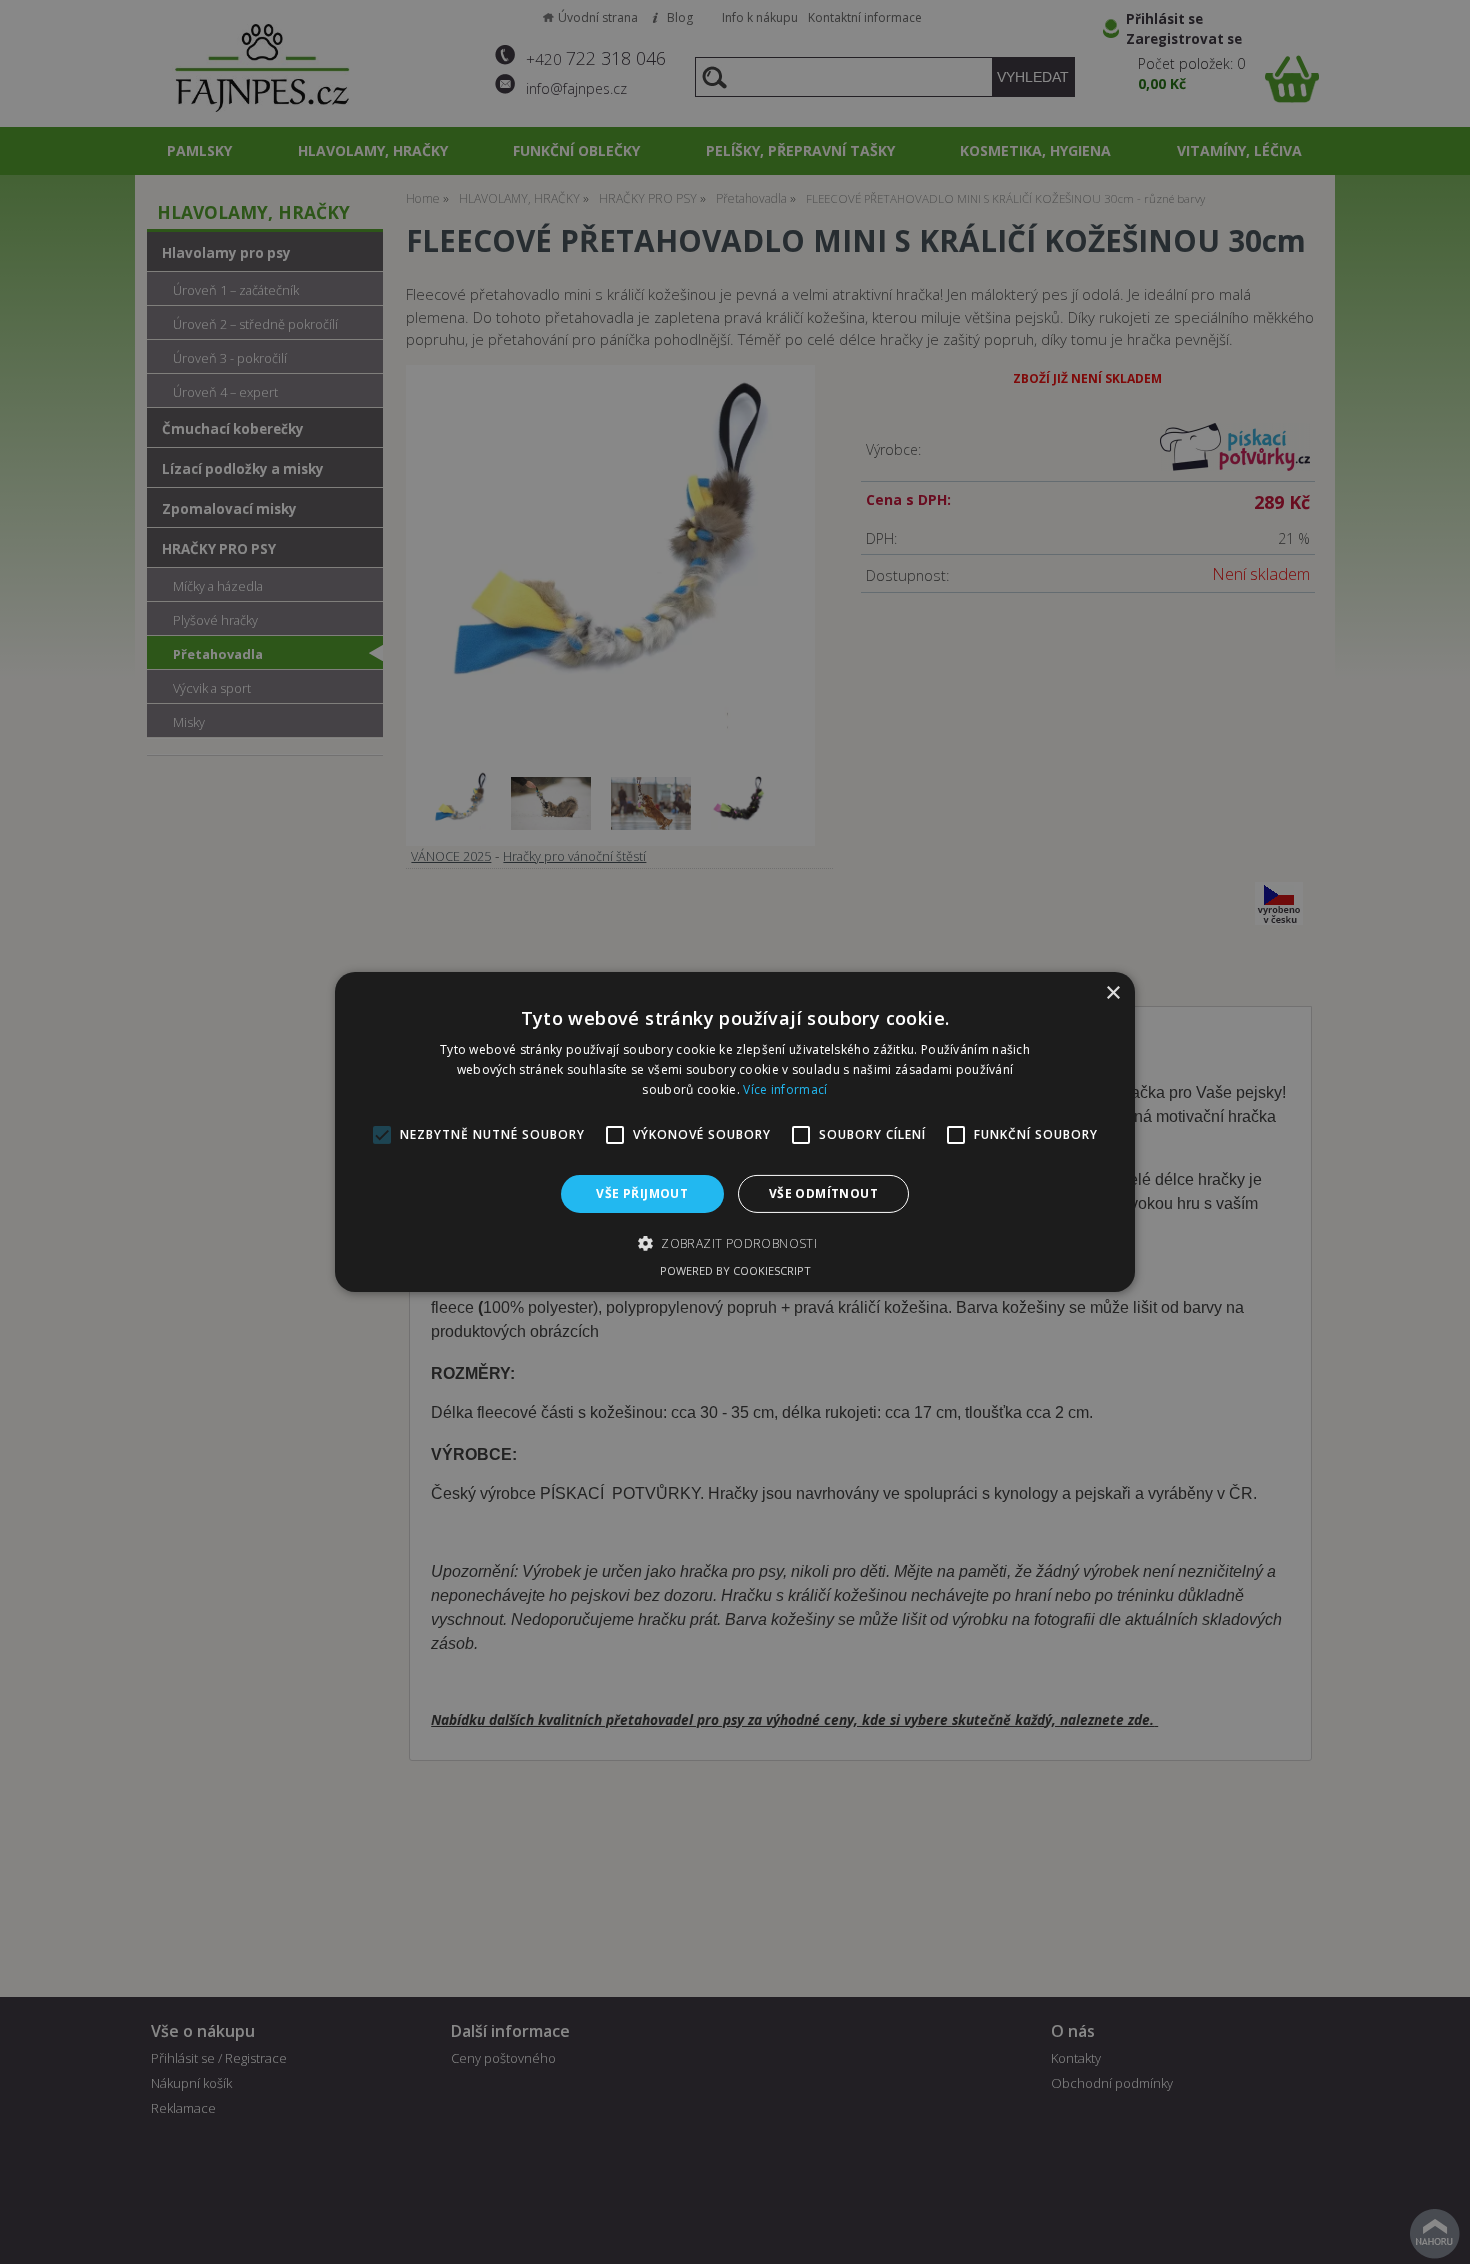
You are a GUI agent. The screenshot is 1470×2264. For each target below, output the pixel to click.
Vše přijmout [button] (642, 1193)
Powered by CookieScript (735, 1270)
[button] (735, 1243)
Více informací (785, 1089)
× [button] (1112, 993)
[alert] (735, 1132)
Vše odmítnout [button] (823, 1193)
